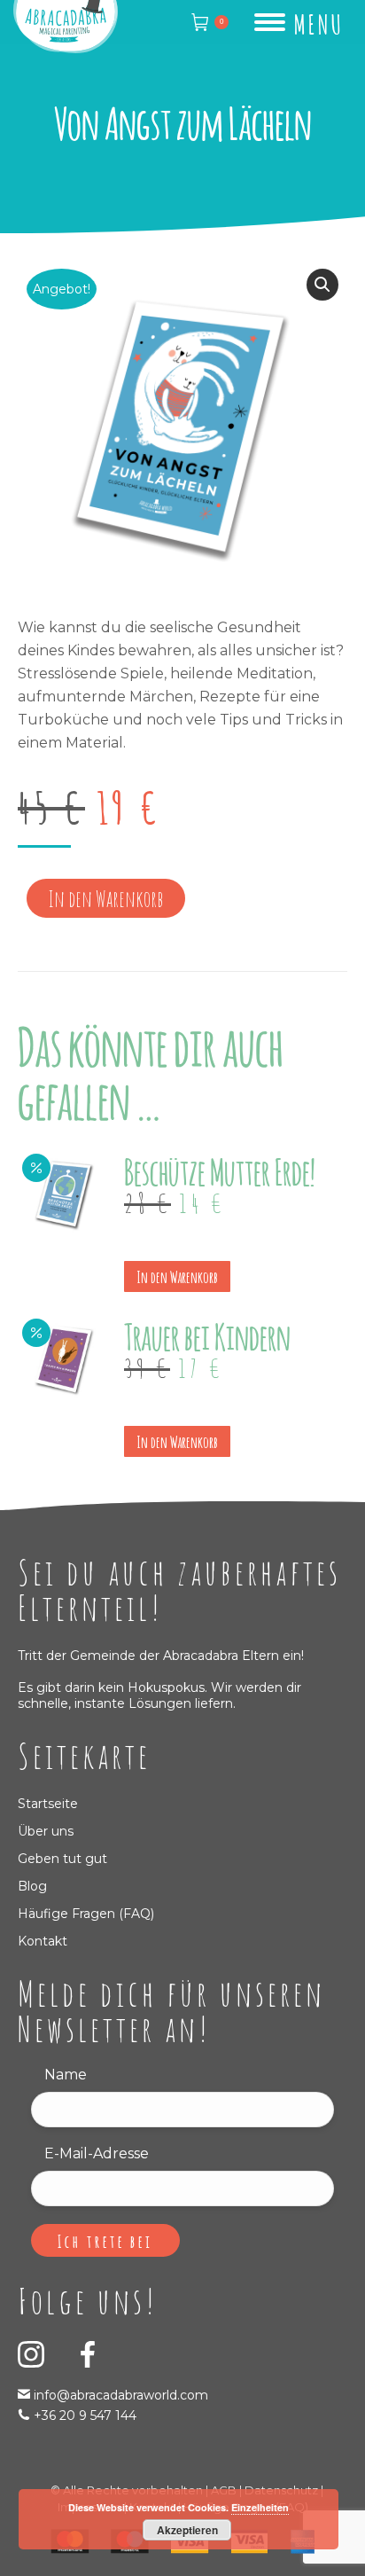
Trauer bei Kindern (207, 1334)
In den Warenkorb (106, 899)
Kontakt (43, 1941)
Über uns (46, 1831)
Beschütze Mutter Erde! (220, 1169)
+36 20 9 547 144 (85, 2415)
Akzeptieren (187, 2530)
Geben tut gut (62, 1859)
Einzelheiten (260, 2507)
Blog (32, 1886)
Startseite (48, 1804)
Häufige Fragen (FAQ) (86, 1914)
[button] (322, 285)
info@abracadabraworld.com (119, 2395)
